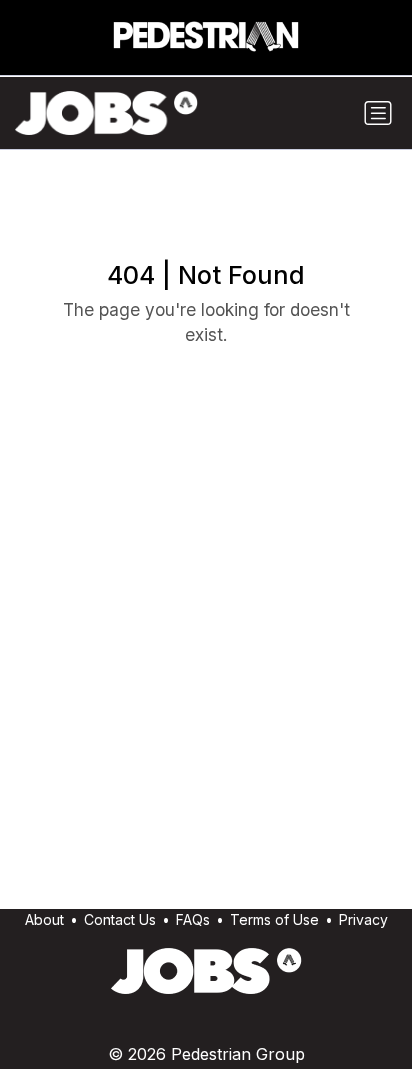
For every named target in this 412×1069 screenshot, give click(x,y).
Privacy (363, 919)
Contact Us (120, 919)
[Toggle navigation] (378, 113)
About (44, 919)
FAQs (193, 919)
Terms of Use (274, 919)
